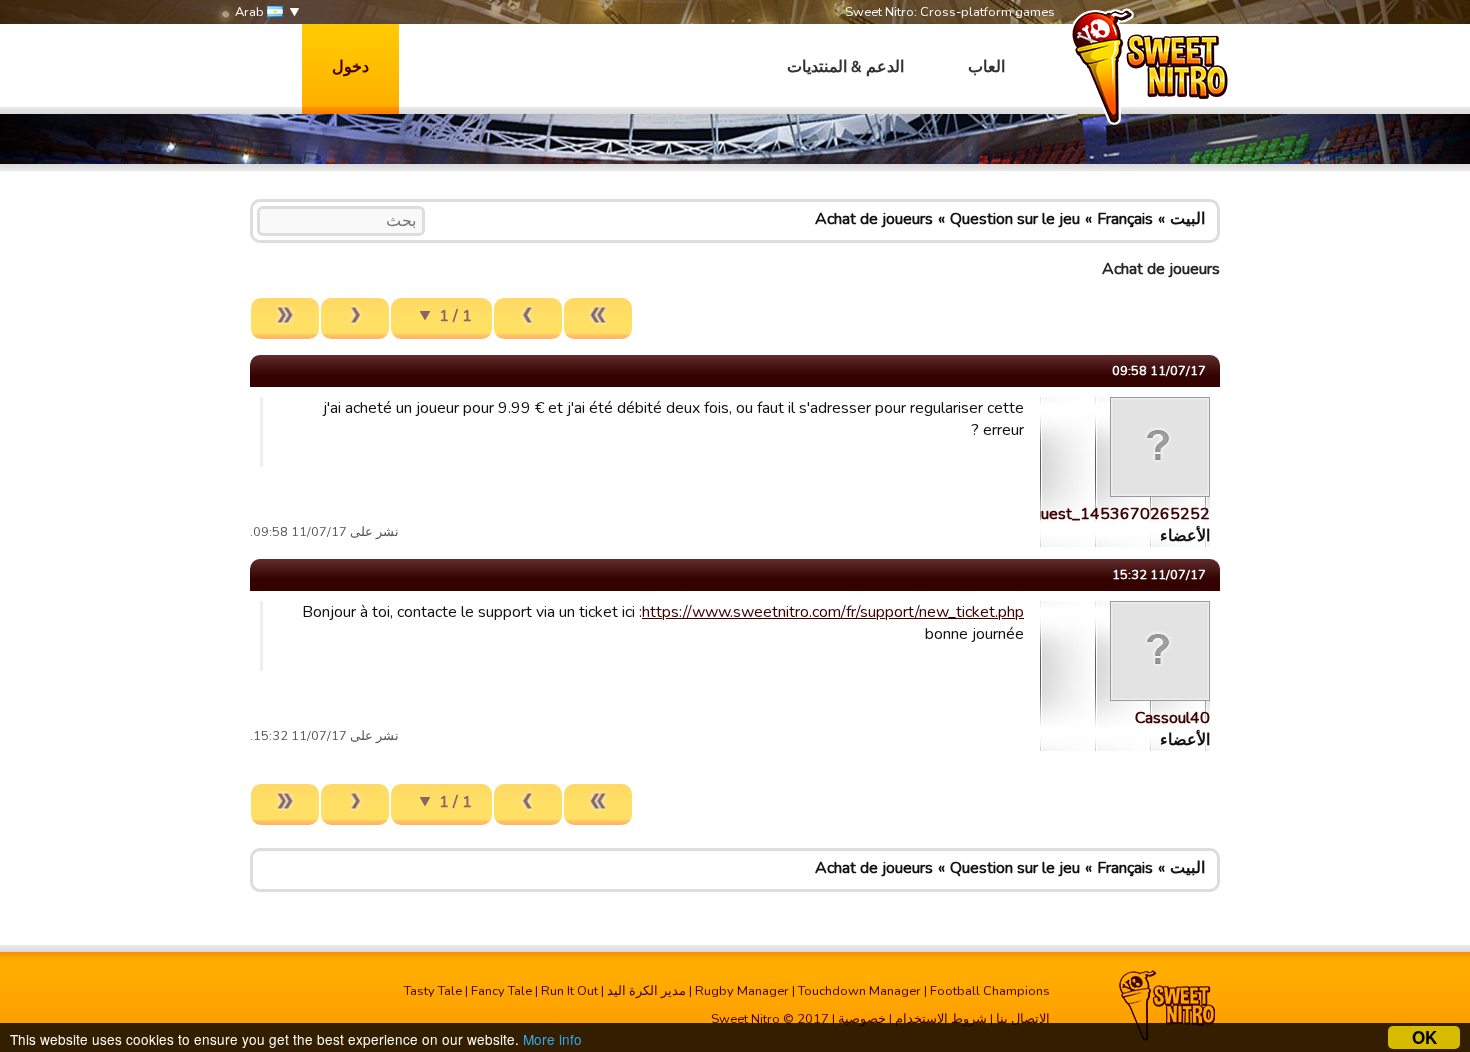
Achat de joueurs (874, 219)
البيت (1187, 219)
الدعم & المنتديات (845, 67)
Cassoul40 (1172, 718)
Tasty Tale (433, 991)
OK (1424, 1037)
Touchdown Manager (859, 991)
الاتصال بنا (1023, 1019)
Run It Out (569, 991)
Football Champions (990, 991)
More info (552, 1039)
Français (1125, 219)
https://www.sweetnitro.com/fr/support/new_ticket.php (833, 612)
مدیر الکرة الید (646, 991)
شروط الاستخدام (941, 1019)
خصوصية (862, 1019)
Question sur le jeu (1015, 219)
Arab (251, 12)
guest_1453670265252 (1121, 514)
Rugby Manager (742, 991)
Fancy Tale (501, 991)
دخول (350, 67)
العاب (986, 67)
